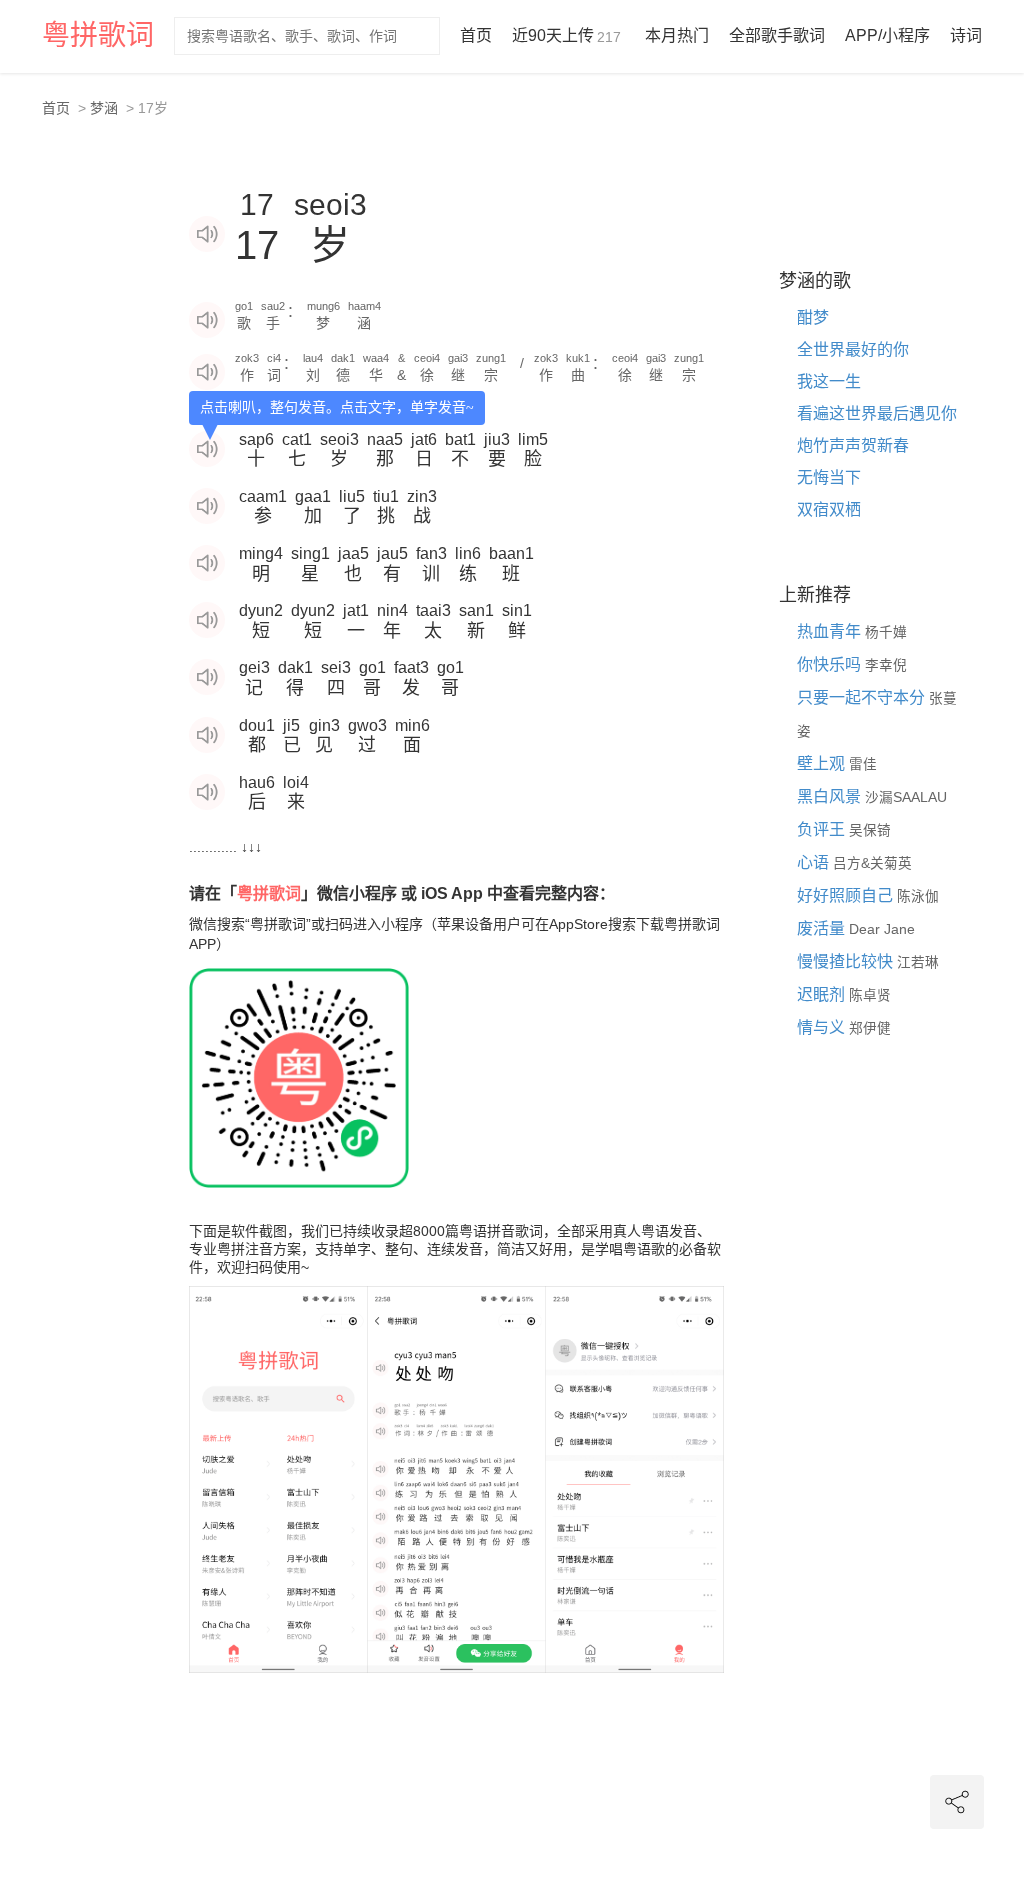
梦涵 (104, 108)
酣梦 (813, 317)
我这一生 (829, 381)
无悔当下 (829, 477)
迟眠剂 (823, 994)
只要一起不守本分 (863, 697)
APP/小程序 (887, 35)
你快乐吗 (831, 664)
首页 (476, 35)
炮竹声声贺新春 (853, 445)
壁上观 (823, 763)
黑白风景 (831, 796)
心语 (815, 862)
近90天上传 (566, 35)
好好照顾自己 (847, 895)
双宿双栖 (829, 509)
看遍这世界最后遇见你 (877, 413)
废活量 (823, 928)
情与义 (823, 1027)
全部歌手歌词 (777, 35)
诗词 (966, 35)
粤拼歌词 (98, 35)
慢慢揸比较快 (847, 961)
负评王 (823, 829)
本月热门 (677, 35)
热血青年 (831, 631)
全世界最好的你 (853, 349)
